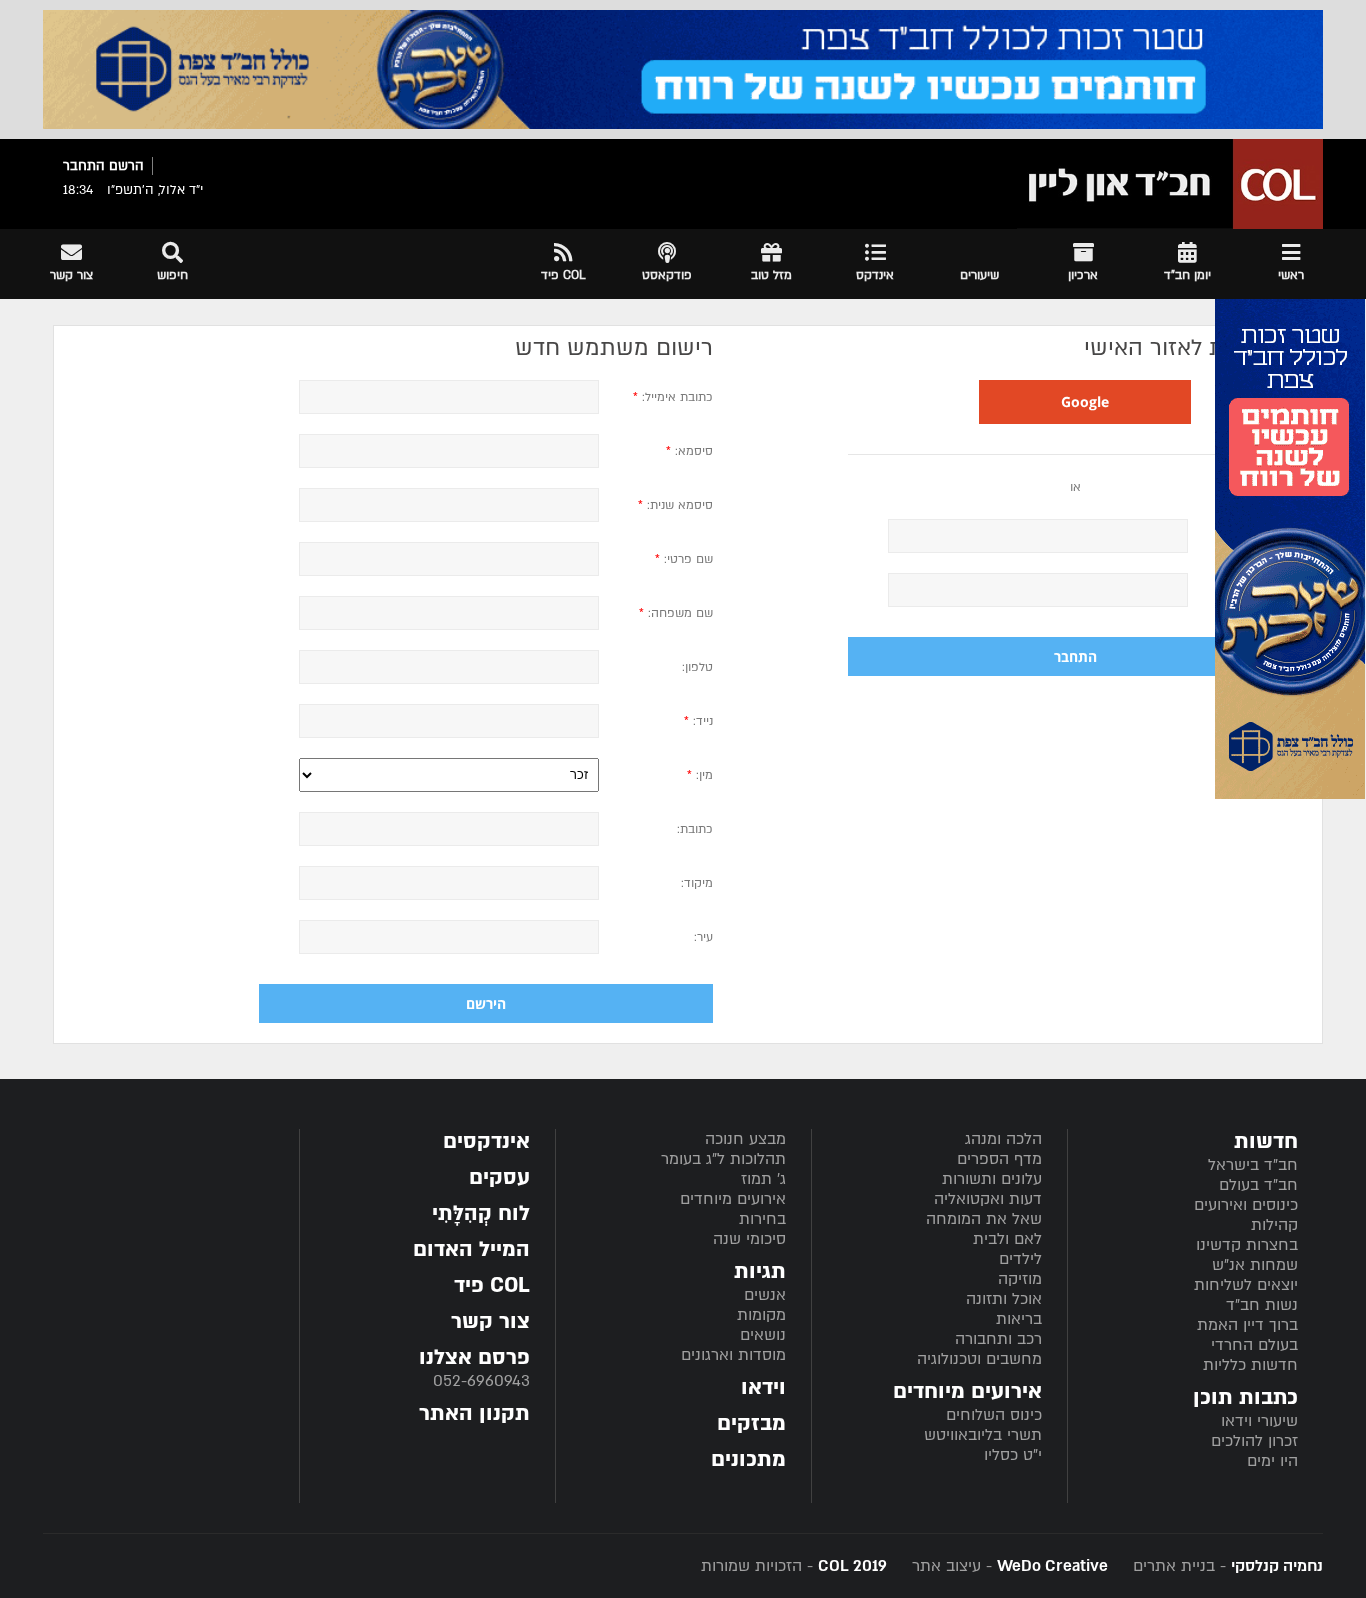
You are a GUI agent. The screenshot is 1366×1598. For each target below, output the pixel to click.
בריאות (1019, 1319)
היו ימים (1272, 1461)
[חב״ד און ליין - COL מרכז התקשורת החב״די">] (1170, 184)
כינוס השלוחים (994, 1415)
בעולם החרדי (1254, 1345)
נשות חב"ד (1262, 1305)
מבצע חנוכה (745, 1139)
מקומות (761, 1315)
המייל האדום (471, 1249)
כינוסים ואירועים (1246, 1205)
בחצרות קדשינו (1247, 1245)
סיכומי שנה (749, 1239)
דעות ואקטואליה (988, 1199)
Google (1085, 401)
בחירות (762, 1219)
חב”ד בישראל (1253, 1165)
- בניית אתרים (1225, 1566)
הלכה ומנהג (1003, 1139)
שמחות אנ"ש (1255, 1265)
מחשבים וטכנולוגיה (979, 1359)
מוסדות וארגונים (733, 1355)
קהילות (1274, 1225)
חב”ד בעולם (1258, 1185)
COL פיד (492, 1285)
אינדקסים (486, 1141)
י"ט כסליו (1013, 1455)
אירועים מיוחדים (733, 1199)
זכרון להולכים (1254, 1441)
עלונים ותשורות (992, 1179)
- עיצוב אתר (1007, 1566)
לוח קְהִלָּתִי (481, 1213)
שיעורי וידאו (1259, 1421)
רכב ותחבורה (998, 1339)
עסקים (499, 1177)
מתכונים (748, 1459)
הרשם (126, 166)
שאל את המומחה (984, 1219)
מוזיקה (1020, 1279)
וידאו (763, 1387)
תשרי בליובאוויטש (983, 1435)
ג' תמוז (763, 1179)
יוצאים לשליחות (1246, 1285)
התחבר (84, 166)
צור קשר (490, 1321)
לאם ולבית (1007, 1239)
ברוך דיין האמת (1247, 1325)
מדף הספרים (999, 1159)
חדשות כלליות (1250, 1365)
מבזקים (751, 1423)
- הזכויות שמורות (794, 1566)
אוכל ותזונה (1004, 1299)
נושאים (763, 1335)
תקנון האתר (474, 1413)
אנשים (765, 1295)
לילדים (1020, 1259)
